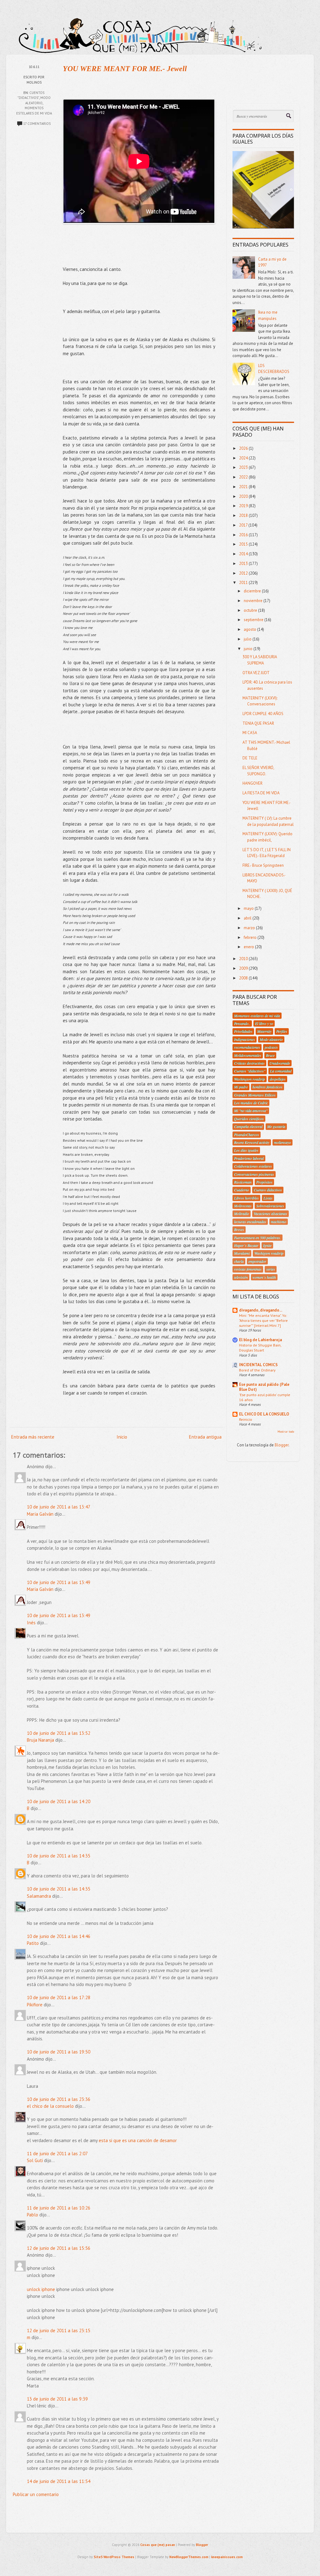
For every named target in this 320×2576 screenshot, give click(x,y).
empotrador (257, 1261)
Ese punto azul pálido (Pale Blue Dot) (264, 1387)
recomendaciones (247, 1047)
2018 (244, 515)
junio (249, 649)
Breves (239, 1229)
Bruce (270, 1055)
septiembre (254, 620)
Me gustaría (276, 1126)
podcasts (271, 1047)
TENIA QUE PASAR (258, 723)
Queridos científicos (249, 1119)
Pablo (32, 2215)
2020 (244, 496)
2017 (244, 525)
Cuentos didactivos (268, 1190)
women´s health (264, 1277)
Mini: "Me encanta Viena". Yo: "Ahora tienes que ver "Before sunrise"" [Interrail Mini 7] (263, 1320)
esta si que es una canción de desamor (138, 2140)
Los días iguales (246, 1150)
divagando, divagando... (261, 1310)
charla (239, 1261)
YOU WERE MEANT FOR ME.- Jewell (125, 69)
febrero (251, 937)
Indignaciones (245, 1039)
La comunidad (281, 1071)
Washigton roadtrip (269, 1253)
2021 (244, 487)
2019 (244, 506)
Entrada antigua (205, 1437)
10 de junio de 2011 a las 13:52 (59, 1733)
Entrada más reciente (33, 1437)
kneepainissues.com (227, 2557)
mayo (249, 908)
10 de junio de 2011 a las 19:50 (59, 2052)
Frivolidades (243, 1031)
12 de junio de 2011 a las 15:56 (59, 2248)
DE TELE (250, 758)
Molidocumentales (248, 1055)
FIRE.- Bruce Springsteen (263, 865)
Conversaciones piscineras (254, 1174)
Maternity (264, 1031)
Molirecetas (243, 1206)
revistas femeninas (248, 1269)
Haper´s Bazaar (246, 1245)
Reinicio (246, 1419)
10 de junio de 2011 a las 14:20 (59, 1801)
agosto (250, 629)
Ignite (267, 1245)
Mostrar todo (286, 1432)
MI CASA (250, 733)
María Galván (40, 1514)
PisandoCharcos (247, 1135)
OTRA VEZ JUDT (256, 673)
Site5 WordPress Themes (114, 2557)
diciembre (253, 591)
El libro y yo (264, 1023)
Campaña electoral (248, 1126)
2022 (244, 477)
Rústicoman (243, 1182)
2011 (244, 583)
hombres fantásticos (267, 1087)
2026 (244, 448)
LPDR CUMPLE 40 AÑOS (263, 714)
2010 (244, 959)
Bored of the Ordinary (257, 1370)
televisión (241, 1277)
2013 (244, 564)
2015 (244, 544)
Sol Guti (35, 2160)
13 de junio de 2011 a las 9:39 (57, 2399)
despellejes (278, 1079)
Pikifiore (35, 2005)
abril (248, 918)
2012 (244, 573)
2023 (244, 467)
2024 (244, 458)
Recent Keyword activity (252, 1142)
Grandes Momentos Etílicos (255, 1095)
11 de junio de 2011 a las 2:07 (57, 2154)
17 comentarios (37, 124)
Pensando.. (242, 1023)
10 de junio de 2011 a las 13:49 (59, 1582)
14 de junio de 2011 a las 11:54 (59, 2481)
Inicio (122, 1437)
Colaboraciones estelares (253, 1166)
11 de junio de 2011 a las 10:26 (59, 2208)
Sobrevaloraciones (270, 1206)
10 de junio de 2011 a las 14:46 (59, 1936)
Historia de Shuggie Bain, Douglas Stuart (260, 1347)
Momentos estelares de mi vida (257, 1016)
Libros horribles (246, 1198)
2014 (244, 554)
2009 (244, 968)
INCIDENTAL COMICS (258, 1365)
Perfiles (282, 1031)
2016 (244, 535)
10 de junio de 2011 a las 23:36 (59, 2099)
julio (248, 639)
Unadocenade (280, 1063)
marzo (250, 928)
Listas (268, 1198)
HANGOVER (252, 783)
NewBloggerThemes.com (189, 2557)
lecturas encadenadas (250, 1222)
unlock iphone (41, 2289)
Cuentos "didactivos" (250, 1071)
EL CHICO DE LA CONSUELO (264, 1414)
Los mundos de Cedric (251, 1103)
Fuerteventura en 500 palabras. (257, 1238)
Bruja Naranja (40, 1740)
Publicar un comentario (36, 2494)
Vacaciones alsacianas (270, 1214)
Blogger (282, 1445)
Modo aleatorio (271, 1039)
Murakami (242, 1253)
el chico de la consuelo (50, 2106)
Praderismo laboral (249, 1158)
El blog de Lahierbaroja (260, 1340)
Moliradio (242, 1214)
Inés (31, 1623)
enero (249, 947)
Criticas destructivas (249, 1063)
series (271, 1269)
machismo (279, 1222)
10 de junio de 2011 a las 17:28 (59, 1997)
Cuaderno (242, 1190)
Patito (33, 1943)
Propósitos (264, 1182)
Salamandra (39, 1896)
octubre (251, 610)
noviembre (254, 601)
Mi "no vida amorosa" (251, 1111)
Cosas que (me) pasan (158, 2545)
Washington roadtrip (250, 1079)
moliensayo (282, 1142)
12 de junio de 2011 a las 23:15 (59, 2331)
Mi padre (241, 1087)
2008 (244, 978)
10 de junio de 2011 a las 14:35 (59, 1856)
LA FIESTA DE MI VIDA (261, 793)
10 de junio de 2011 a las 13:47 (59, 1507)
